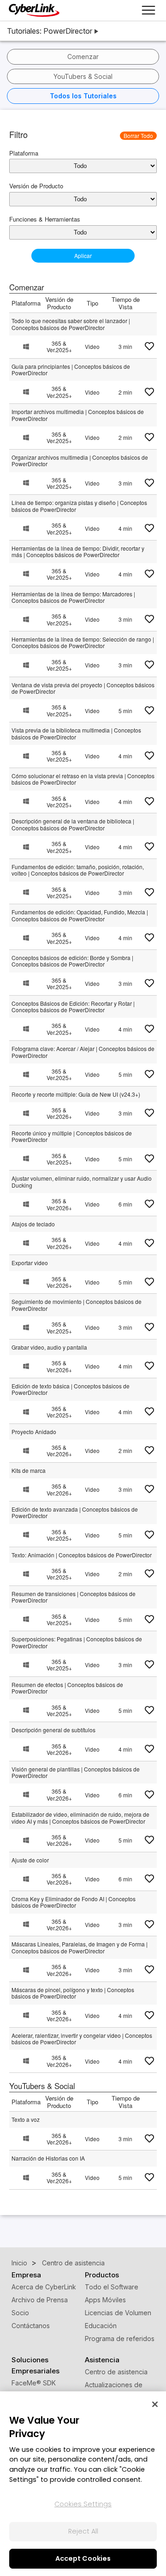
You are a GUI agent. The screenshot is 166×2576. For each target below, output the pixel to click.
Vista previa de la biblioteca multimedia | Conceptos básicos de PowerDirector (76, 733)
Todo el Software (112, 2287)
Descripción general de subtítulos (53, 1730)
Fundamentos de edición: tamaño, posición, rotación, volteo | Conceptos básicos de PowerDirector (78, 870)
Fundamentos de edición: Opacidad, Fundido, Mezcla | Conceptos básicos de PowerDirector (80, 915)
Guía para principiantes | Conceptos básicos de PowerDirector (71, 369)
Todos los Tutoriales (83, 96)
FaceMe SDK (34, 2383)
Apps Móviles (105, 2300)
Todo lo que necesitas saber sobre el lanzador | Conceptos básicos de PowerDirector (71, 324)
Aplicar (83, 255)
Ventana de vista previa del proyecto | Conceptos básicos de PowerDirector (83, 688)
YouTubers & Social (83, 76)
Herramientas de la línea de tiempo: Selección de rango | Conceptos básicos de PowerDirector (83, 642)
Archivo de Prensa (40, 2300)
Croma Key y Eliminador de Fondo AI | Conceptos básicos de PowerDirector (74, 1902)
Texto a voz (26, 2119)
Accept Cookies (83, 2558)
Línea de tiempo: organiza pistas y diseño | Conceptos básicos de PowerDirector (79, 506)
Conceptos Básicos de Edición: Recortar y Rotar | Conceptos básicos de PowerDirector (73, 1006)
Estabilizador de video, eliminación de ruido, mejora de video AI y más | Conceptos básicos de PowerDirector (80, 1817)
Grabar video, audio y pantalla (49, 1347)
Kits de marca (29, 1470)
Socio (20, 2313)
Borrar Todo (138, 135)
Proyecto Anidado (34, 1432)
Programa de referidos (120, 2339)
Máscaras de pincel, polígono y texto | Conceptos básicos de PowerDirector (73, 1993)
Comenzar (83, 57)
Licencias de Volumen (118, 2313)
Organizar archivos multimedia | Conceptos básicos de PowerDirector (80, 460)
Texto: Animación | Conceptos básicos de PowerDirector (82, 1555)
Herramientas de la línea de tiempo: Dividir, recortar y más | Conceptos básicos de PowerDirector (78, 551)
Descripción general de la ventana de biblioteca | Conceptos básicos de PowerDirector (73, 824)
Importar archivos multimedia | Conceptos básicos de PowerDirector (78, 415)
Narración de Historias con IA (48, 2158)
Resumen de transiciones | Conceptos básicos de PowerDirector (74, 1597)
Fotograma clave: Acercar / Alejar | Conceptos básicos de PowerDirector (83, 1052)
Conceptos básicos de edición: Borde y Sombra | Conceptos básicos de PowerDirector (72, 961)
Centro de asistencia (116, 2372)
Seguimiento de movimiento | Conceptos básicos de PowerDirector (77, 1305)
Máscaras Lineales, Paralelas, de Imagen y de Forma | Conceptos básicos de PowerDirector (80, 1947)
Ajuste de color (30, 1860)
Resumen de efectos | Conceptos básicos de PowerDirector (67, 1688)
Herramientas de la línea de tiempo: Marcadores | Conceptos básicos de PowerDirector (73, 597)
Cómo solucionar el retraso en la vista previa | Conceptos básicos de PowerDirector (83, 779)
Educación (101, 2326)
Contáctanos (31, 2326)
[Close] (155, 2404)
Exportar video (30, 1263)
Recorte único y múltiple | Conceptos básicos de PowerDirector (72, 1136)
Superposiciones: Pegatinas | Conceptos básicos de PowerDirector (77, 1642)
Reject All (83, 2531)
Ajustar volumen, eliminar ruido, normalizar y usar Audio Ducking (82, 1181)
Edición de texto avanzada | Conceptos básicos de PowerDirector (75, 1512)
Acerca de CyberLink (44, 2287)
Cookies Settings (83, 2504)
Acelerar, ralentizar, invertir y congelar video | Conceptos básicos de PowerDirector (82, 2039)
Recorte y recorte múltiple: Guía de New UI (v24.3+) (76, 1094)
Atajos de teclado (33, 1224)
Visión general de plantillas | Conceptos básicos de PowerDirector (76, 1772)
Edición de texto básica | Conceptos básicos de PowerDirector (71, 1389)
